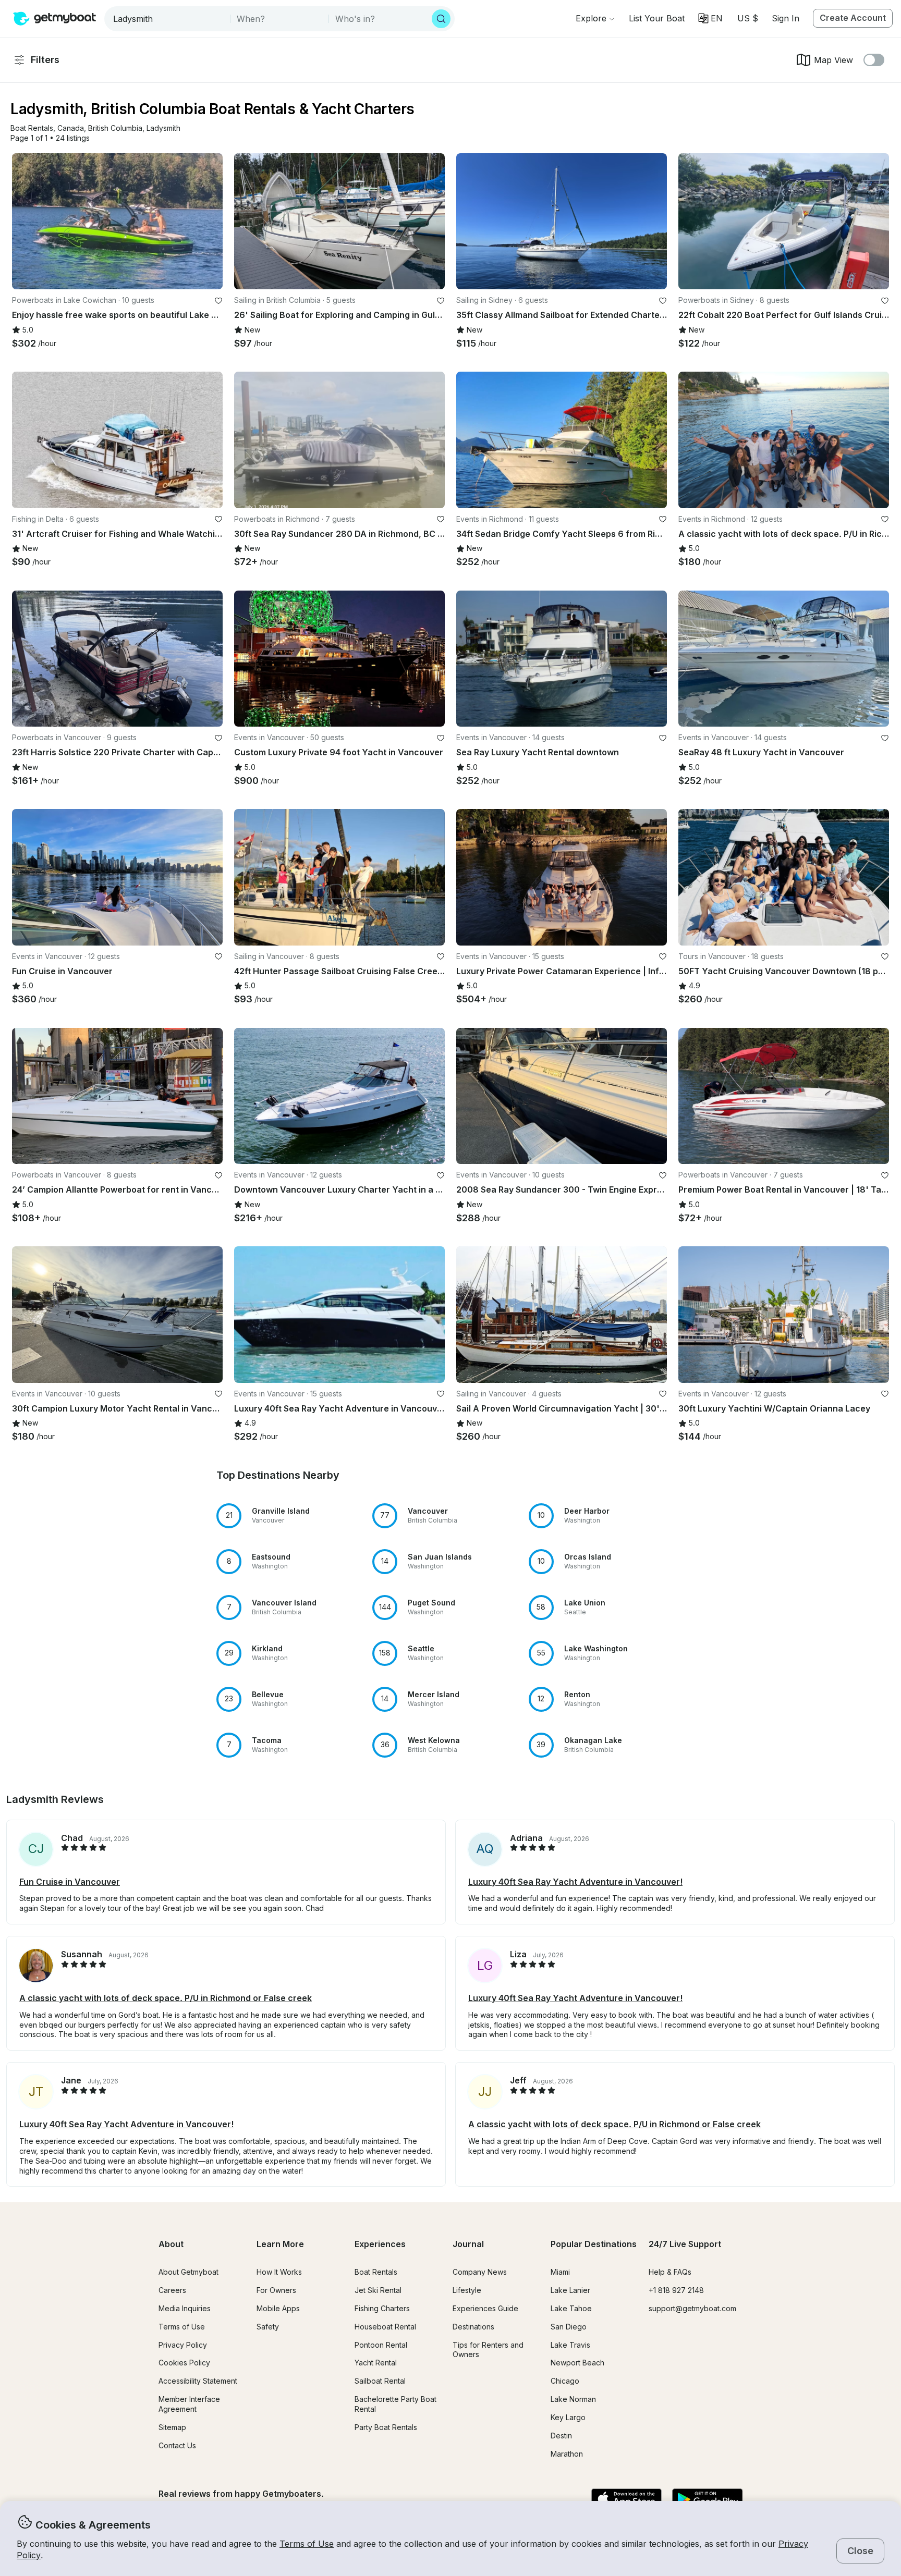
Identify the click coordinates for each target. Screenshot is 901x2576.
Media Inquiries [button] (185, 2308)
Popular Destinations (594, 2244)
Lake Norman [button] (573, 2399)
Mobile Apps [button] (278, 2308)
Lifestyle (467, 2290)
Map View (833, 60)
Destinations (473, 2327)
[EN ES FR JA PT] (710, 18)
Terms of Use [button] (307, 2544)
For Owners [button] (276, 2290)
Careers (172, 2290)
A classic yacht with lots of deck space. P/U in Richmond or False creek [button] (166, 1998)
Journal (468, 2244)
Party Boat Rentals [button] (386, 2427)
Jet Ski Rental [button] (378, 2290)
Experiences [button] (380, 2244)
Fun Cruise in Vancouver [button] (70, 1882)
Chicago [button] (565, 2381)
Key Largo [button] (568, 2417)
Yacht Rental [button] (376, 2363)
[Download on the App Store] (626, 2500)
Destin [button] (561, 2436)
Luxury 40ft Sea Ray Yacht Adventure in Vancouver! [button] (575, 1882)
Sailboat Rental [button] (380, 2381)
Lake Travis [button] (570, 2345)
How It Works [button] (279, 2272)
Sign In (786, 18)
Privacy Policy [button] (183, 2345)
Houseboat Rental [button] (385, 2327)
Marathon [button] (567, 2454)
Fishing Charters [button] (382, 2308)
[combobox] (168, 19)
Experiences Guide (485, 2308)
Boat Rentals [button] (376, 2272)
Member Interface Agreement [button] (189, 2404)
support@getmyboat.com (692, 2308)
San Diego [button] (569, 2327)
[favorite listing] (218, 301)
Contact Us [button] (177, 2445)
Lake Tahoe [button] (571, 2308)
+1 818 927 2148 (676, 2290)
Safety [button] (268, 2327)
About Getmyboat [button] (188, 2272)
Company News (480, 2272)
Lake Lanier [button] (570, 2290)
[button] (657, 18)
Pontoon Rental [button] (381, 2345)
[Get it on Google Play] (707, 2500)
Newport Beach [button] (577, 2363)
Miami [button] (560, 2272)
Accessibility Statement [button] (198, 2381)
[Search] (441, 19)
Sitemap (172, 2427)
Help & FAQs (670, 2272)
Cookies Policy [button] (184, 2363)
